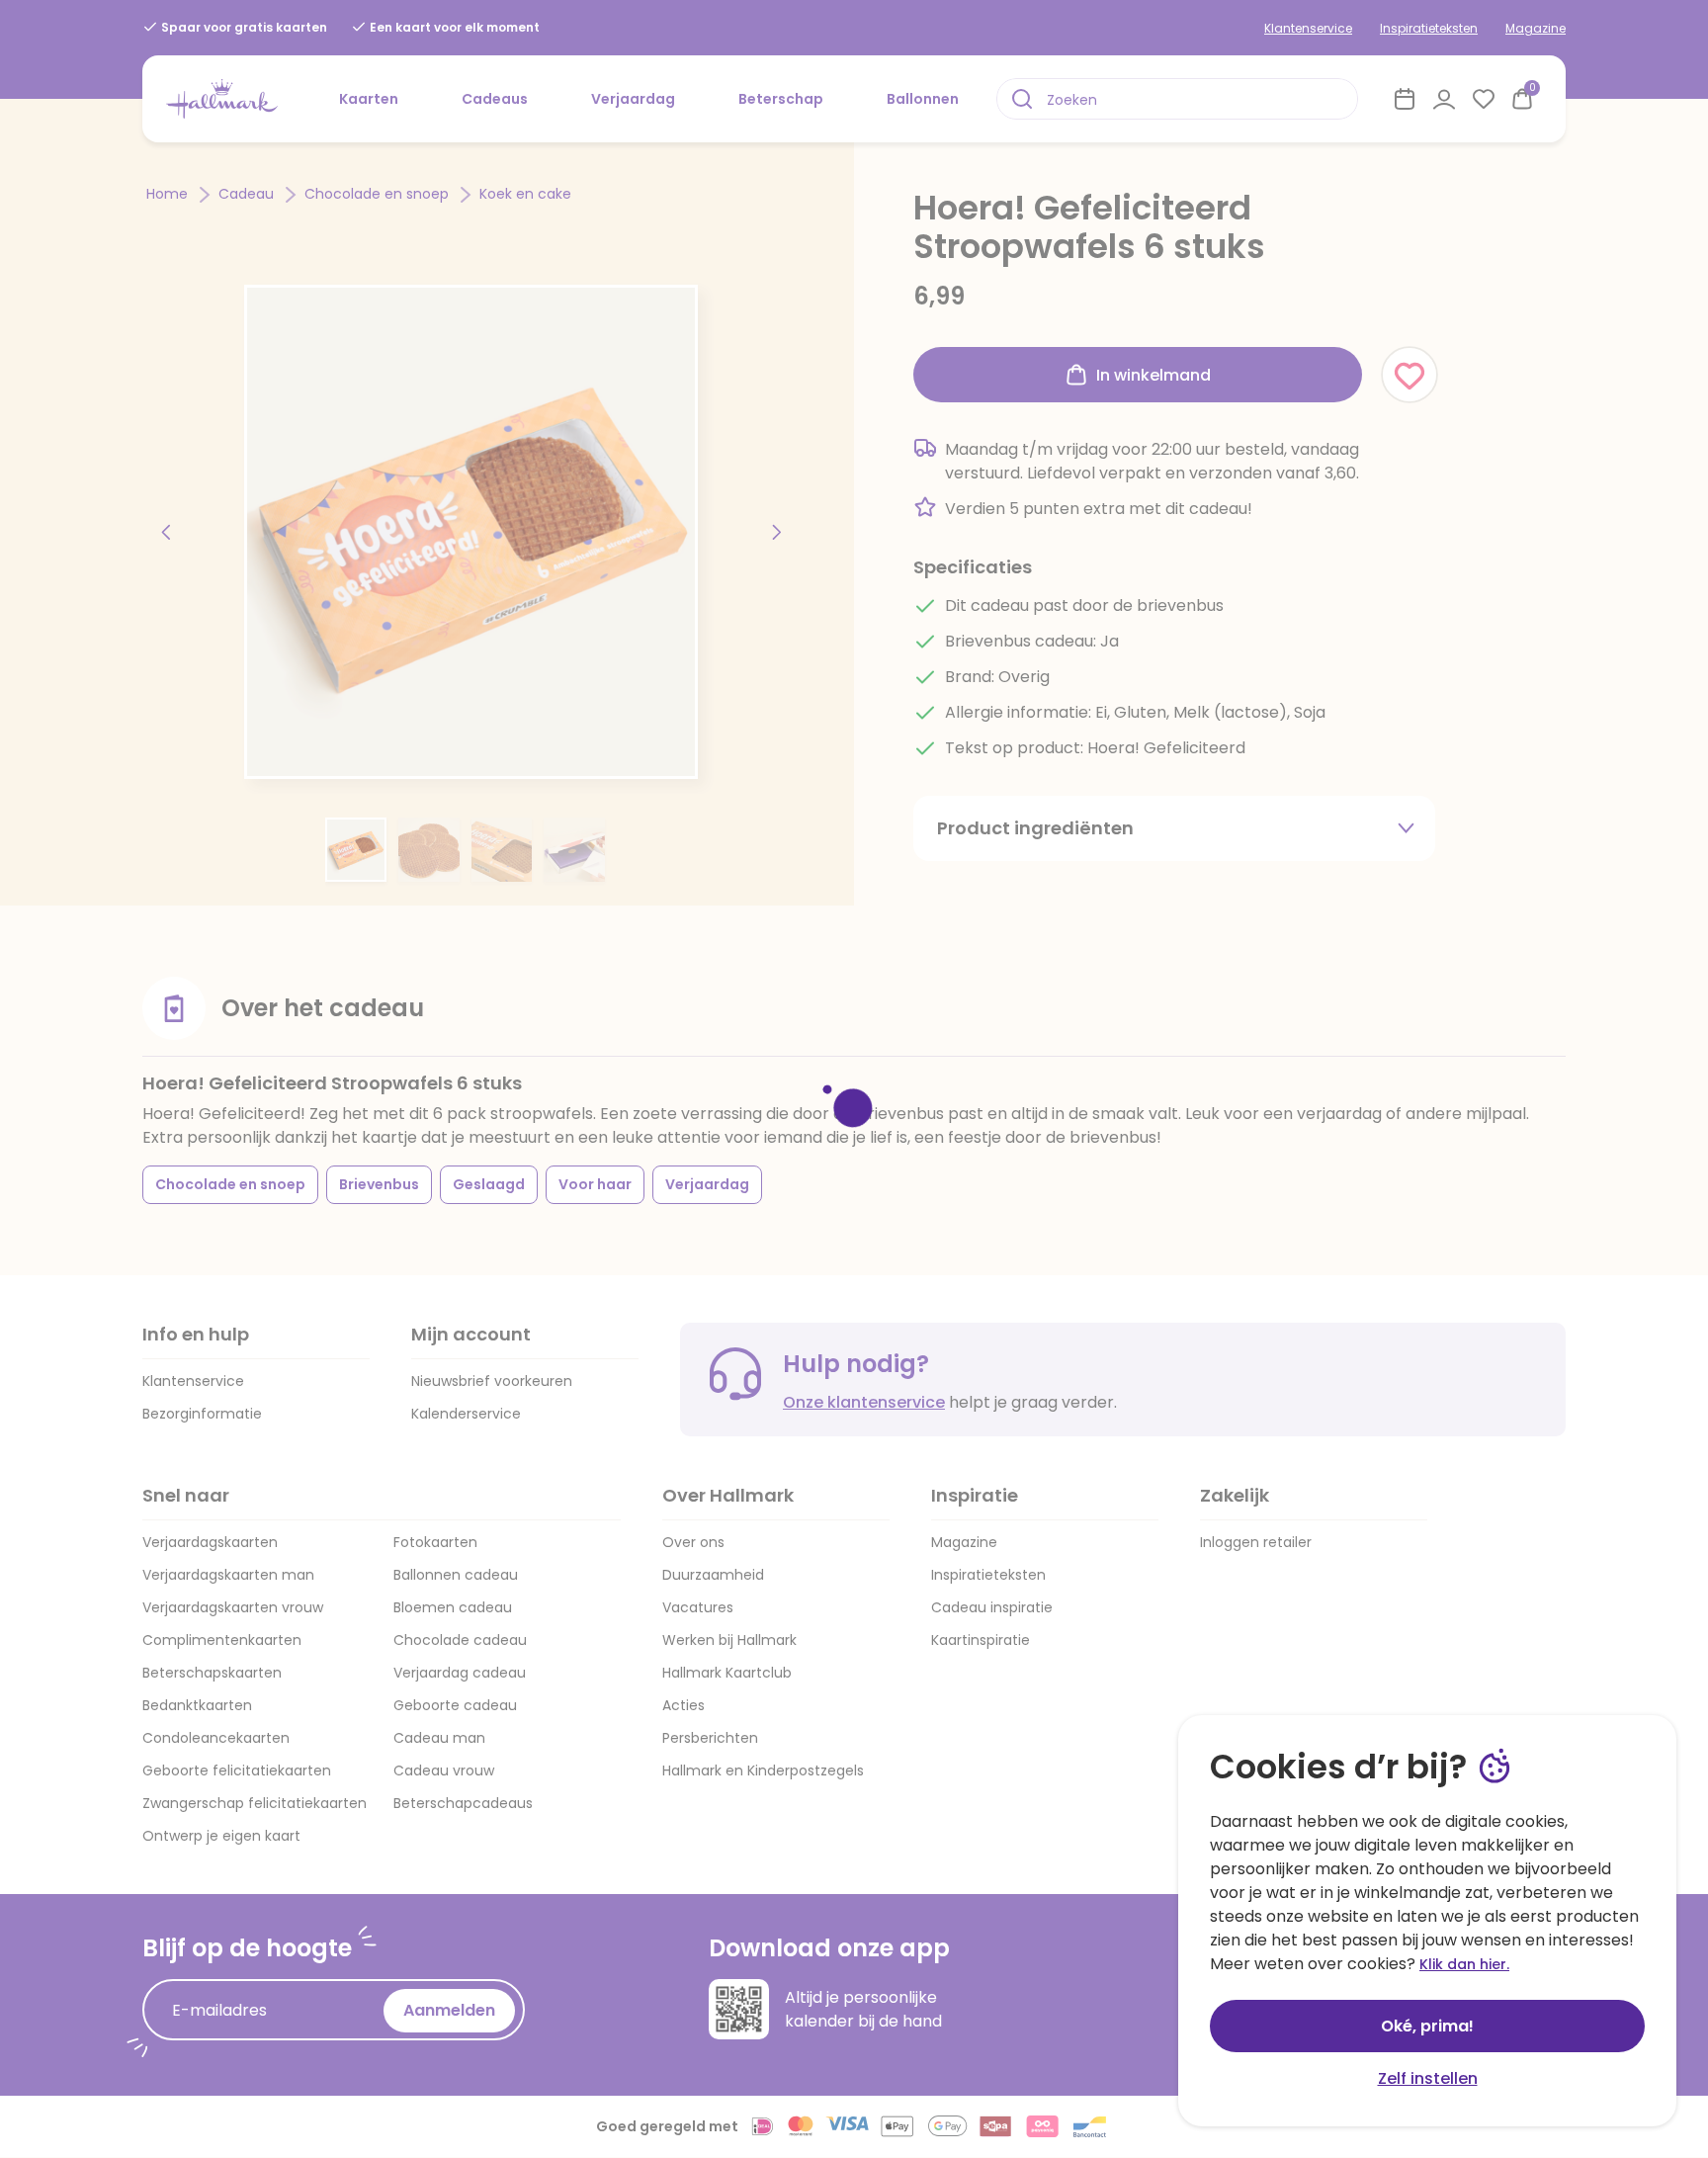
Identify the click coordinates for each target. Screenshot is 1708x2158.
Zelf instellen (1428, 2078)
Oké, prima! (1427, 2026)
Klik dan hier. (1464, 1964)
